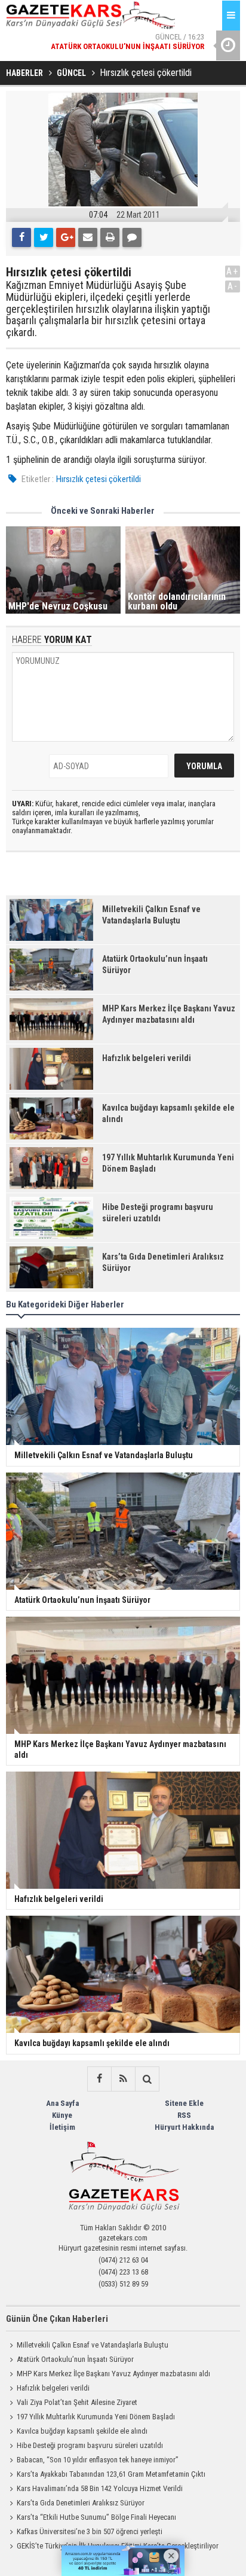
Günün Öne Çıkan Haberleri (57, 2319)
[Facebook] (21, 237)
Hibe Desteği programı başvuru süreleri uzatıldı (90, 2445)
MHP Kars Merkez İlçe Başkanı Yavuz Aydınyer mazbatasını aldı (113, 2374)
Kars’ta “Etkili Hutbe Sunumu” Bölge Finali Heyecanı (96, 2517)
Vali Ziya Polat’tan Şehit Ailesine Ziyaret (77, 2402)
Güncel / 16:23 (127, 42)
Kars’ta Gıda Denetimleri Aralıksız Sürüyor (81, 2503)
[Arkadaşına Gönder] (88, 237)
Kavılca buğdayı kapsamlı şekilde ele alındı (82, 2431)
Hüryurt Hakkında (184, 2127)
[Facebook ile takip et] (99, 2079)
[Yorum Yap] (132, 237)
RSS (184, 2115)
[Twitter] (44, 237)
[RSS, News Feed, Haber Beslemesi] (123, 2079)
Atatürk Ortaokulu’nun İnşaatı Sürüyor (75, 2359)
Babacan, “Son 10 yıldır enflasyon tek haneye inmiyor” (98, 2460)
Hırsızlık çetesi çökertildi (99, 479)
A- (233, 286)
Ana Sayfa (62, 2103)
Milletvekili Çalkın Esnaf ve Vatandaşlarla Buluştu (93, 2345)
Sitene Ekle (184, 2103)
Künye (62, 2115)
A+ (233, 271)
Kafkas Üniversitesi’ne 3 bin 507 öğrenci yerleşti (90, 2531)
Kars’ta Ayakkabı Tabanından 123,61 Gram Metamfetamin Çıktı (111, 2474)
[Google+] (66, 237)
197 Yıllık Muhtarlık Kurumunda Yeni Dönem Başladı (96, 2417)
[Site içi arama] (147, 2079)
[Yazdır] (110, 237)
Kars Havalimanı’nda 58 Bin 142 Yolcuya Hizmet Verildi (100, 2488)
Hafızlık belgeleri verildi (53, 2388)
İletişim (62, 2127)
